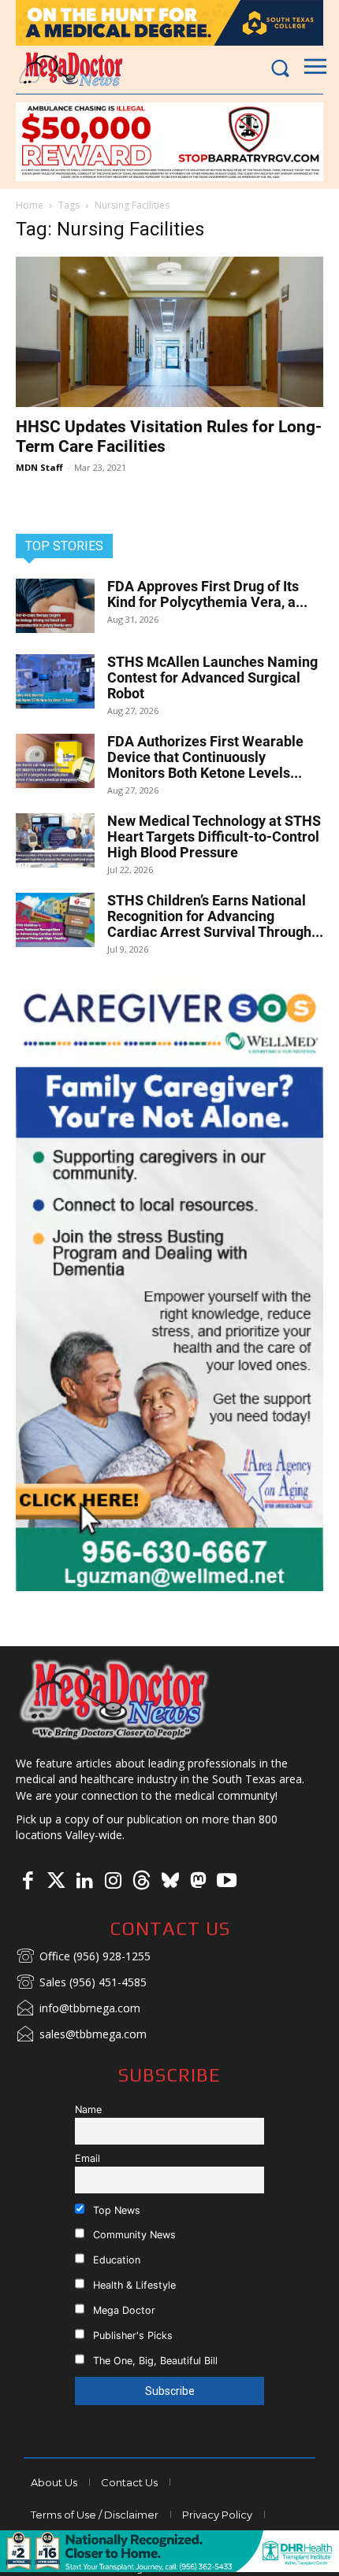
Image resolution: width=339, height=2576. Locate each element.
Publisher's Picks (131, 2335)
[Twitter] (56, 1882)
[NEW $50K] (169, 142)
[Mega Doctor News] (71, 69)
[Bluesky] (169, 1882)
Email (88, 2158)
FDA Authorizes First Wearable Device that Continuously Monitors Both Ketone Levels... (205, 757)
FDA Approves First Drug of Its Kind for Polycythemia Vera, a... (207, 594)
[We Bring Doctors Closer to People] (114, 1699)
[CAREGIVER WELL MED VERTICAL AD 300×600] (169, 1284)
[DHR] (169, 2568)
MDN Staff (39, 467)
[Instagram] (113, 1882)
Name (88, 2110)
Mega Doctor (123, 2310)
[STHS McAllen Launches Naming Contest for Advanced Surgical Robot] (55, 681)
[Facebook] (28, 1882)
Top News (115, 2210)
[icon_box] (83, 1957)
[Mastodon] (198, 1882)
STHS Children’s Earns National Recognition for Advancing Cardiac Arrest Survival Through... (215, 916)
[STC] (169, 23)
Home (30, 205)
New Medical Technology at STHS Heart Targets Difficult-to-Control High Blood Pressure (214, 836)
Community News (133, 2235)
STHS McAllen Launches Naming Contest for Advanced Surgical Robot (212, 677)
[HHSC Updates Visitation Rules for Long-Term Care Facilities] (169, 332)
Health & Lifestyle (133, 2285)
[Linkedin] (84, 1882)
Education (115, 2260)
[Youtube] (226, 1882)
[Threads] (141, 1882)
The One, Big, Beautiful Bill (154, 2361)
